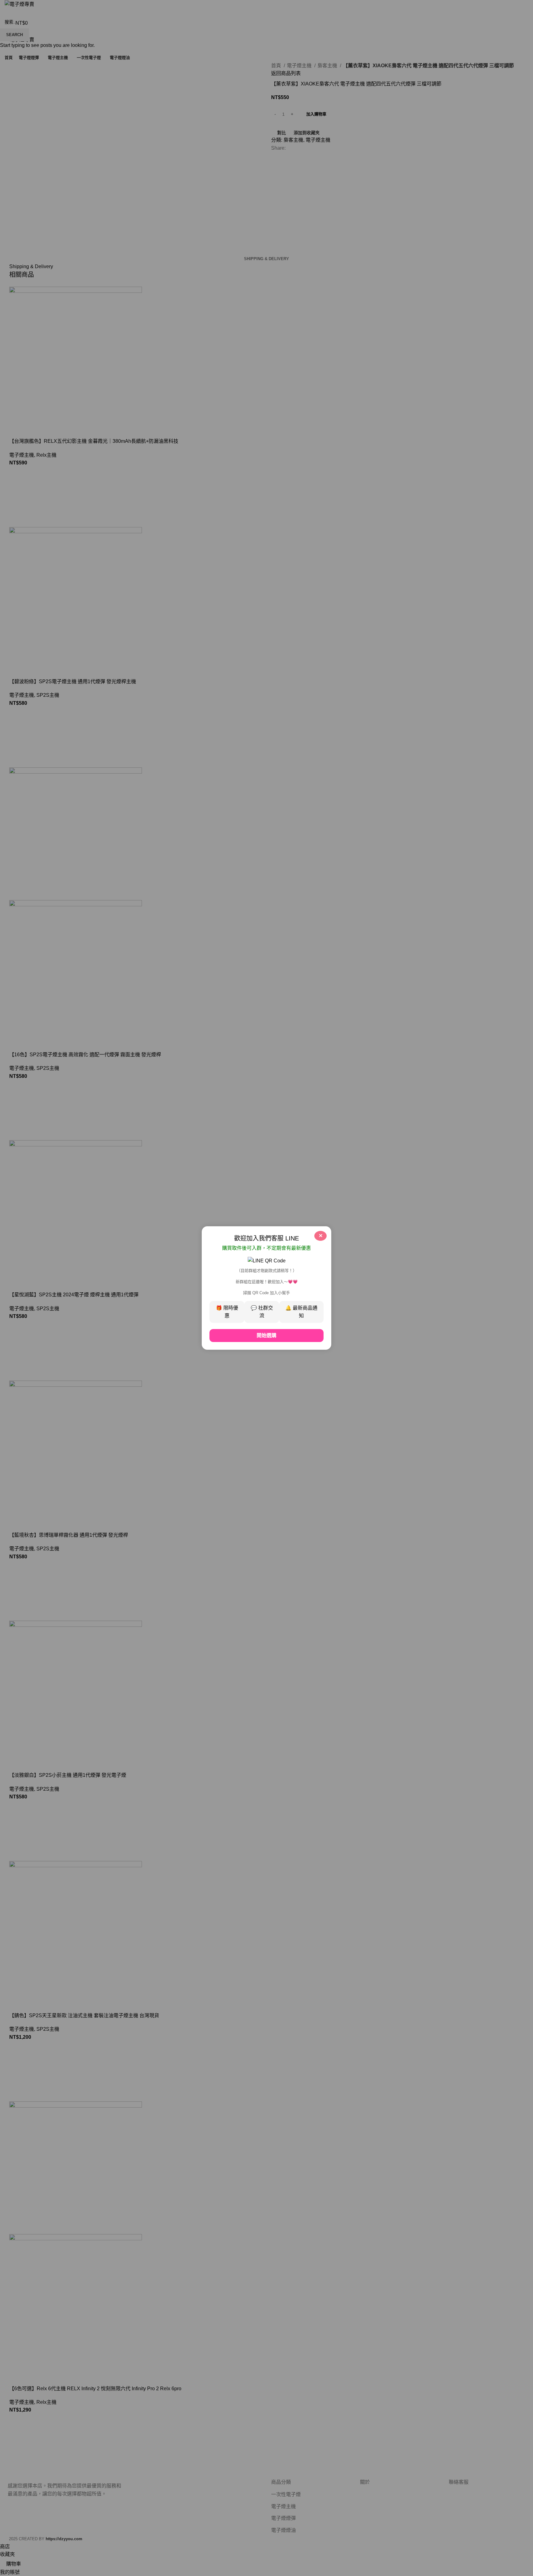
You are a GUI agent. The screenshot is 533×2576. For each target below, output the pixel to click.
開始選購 (266, 1335)
